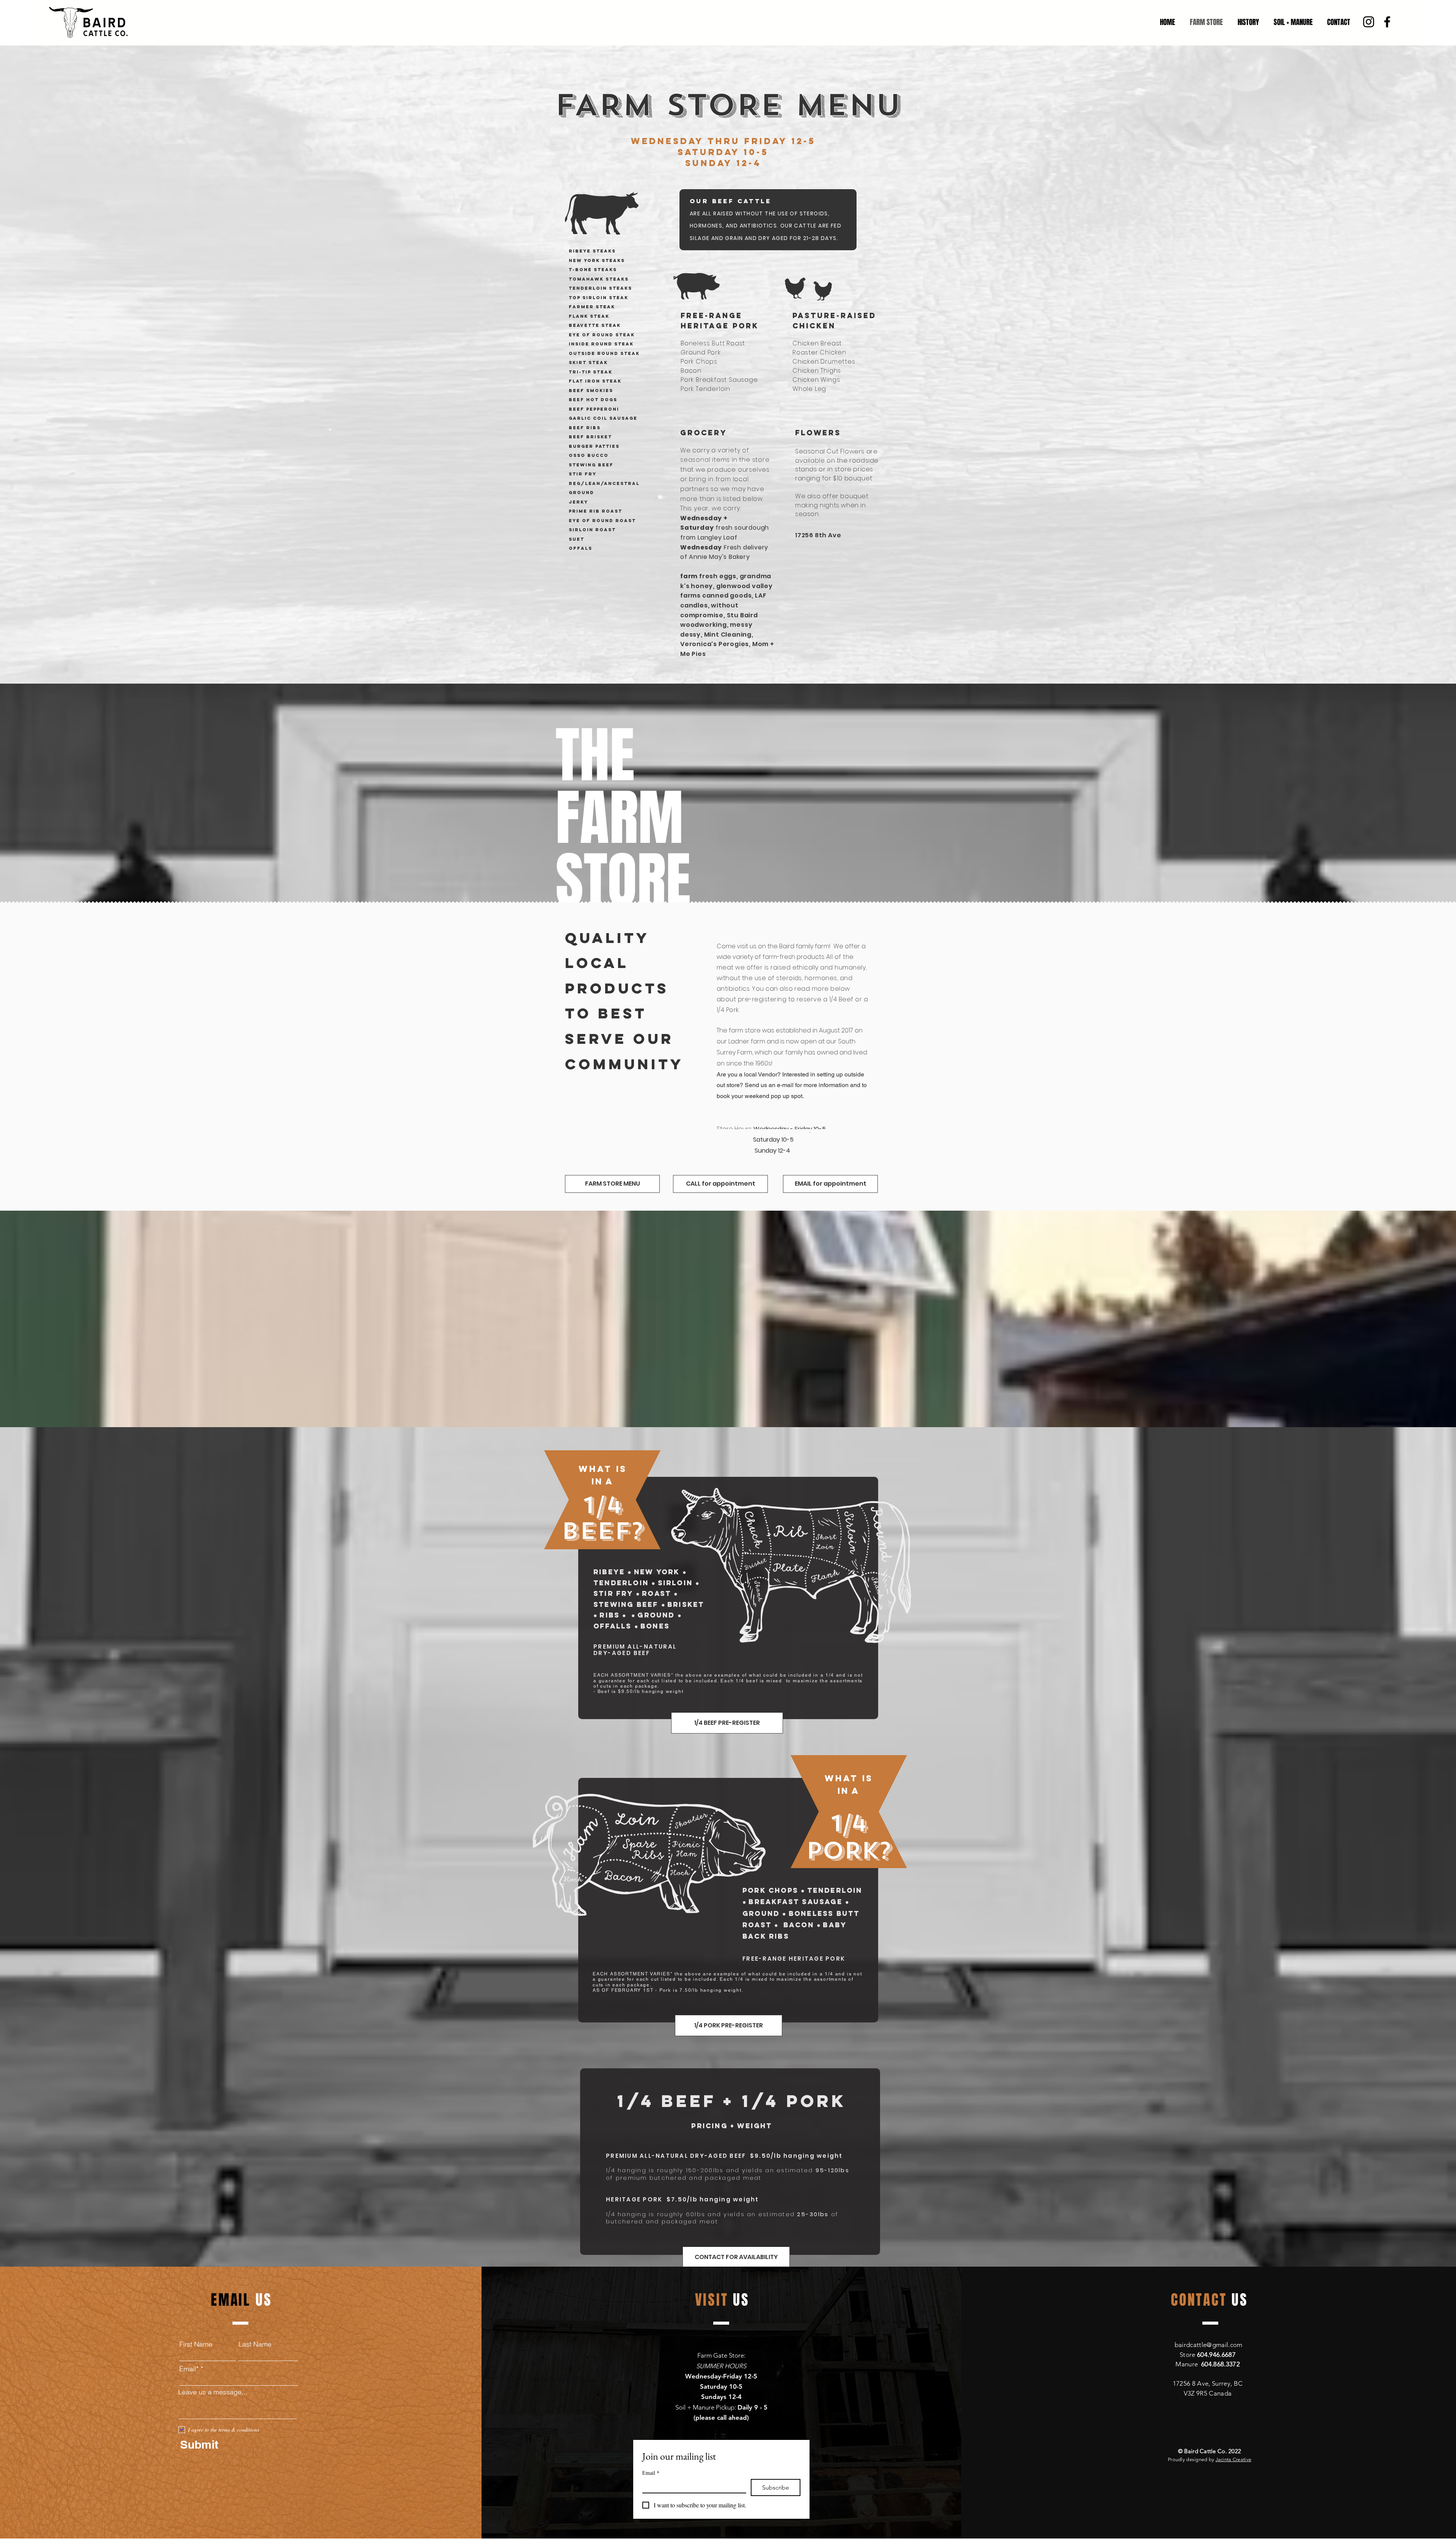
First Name (196, 2344)
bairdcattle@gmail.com (1209, 2345)
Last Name (255, 2344)
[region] (767, 224)
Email (651, 2473)
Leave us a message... (213, 2392)
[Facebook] (1387, 22)
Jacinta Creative (1233, 2459)
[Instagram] (1369, 22)
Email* (189, 2369)
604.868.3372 (1221, 2364)
